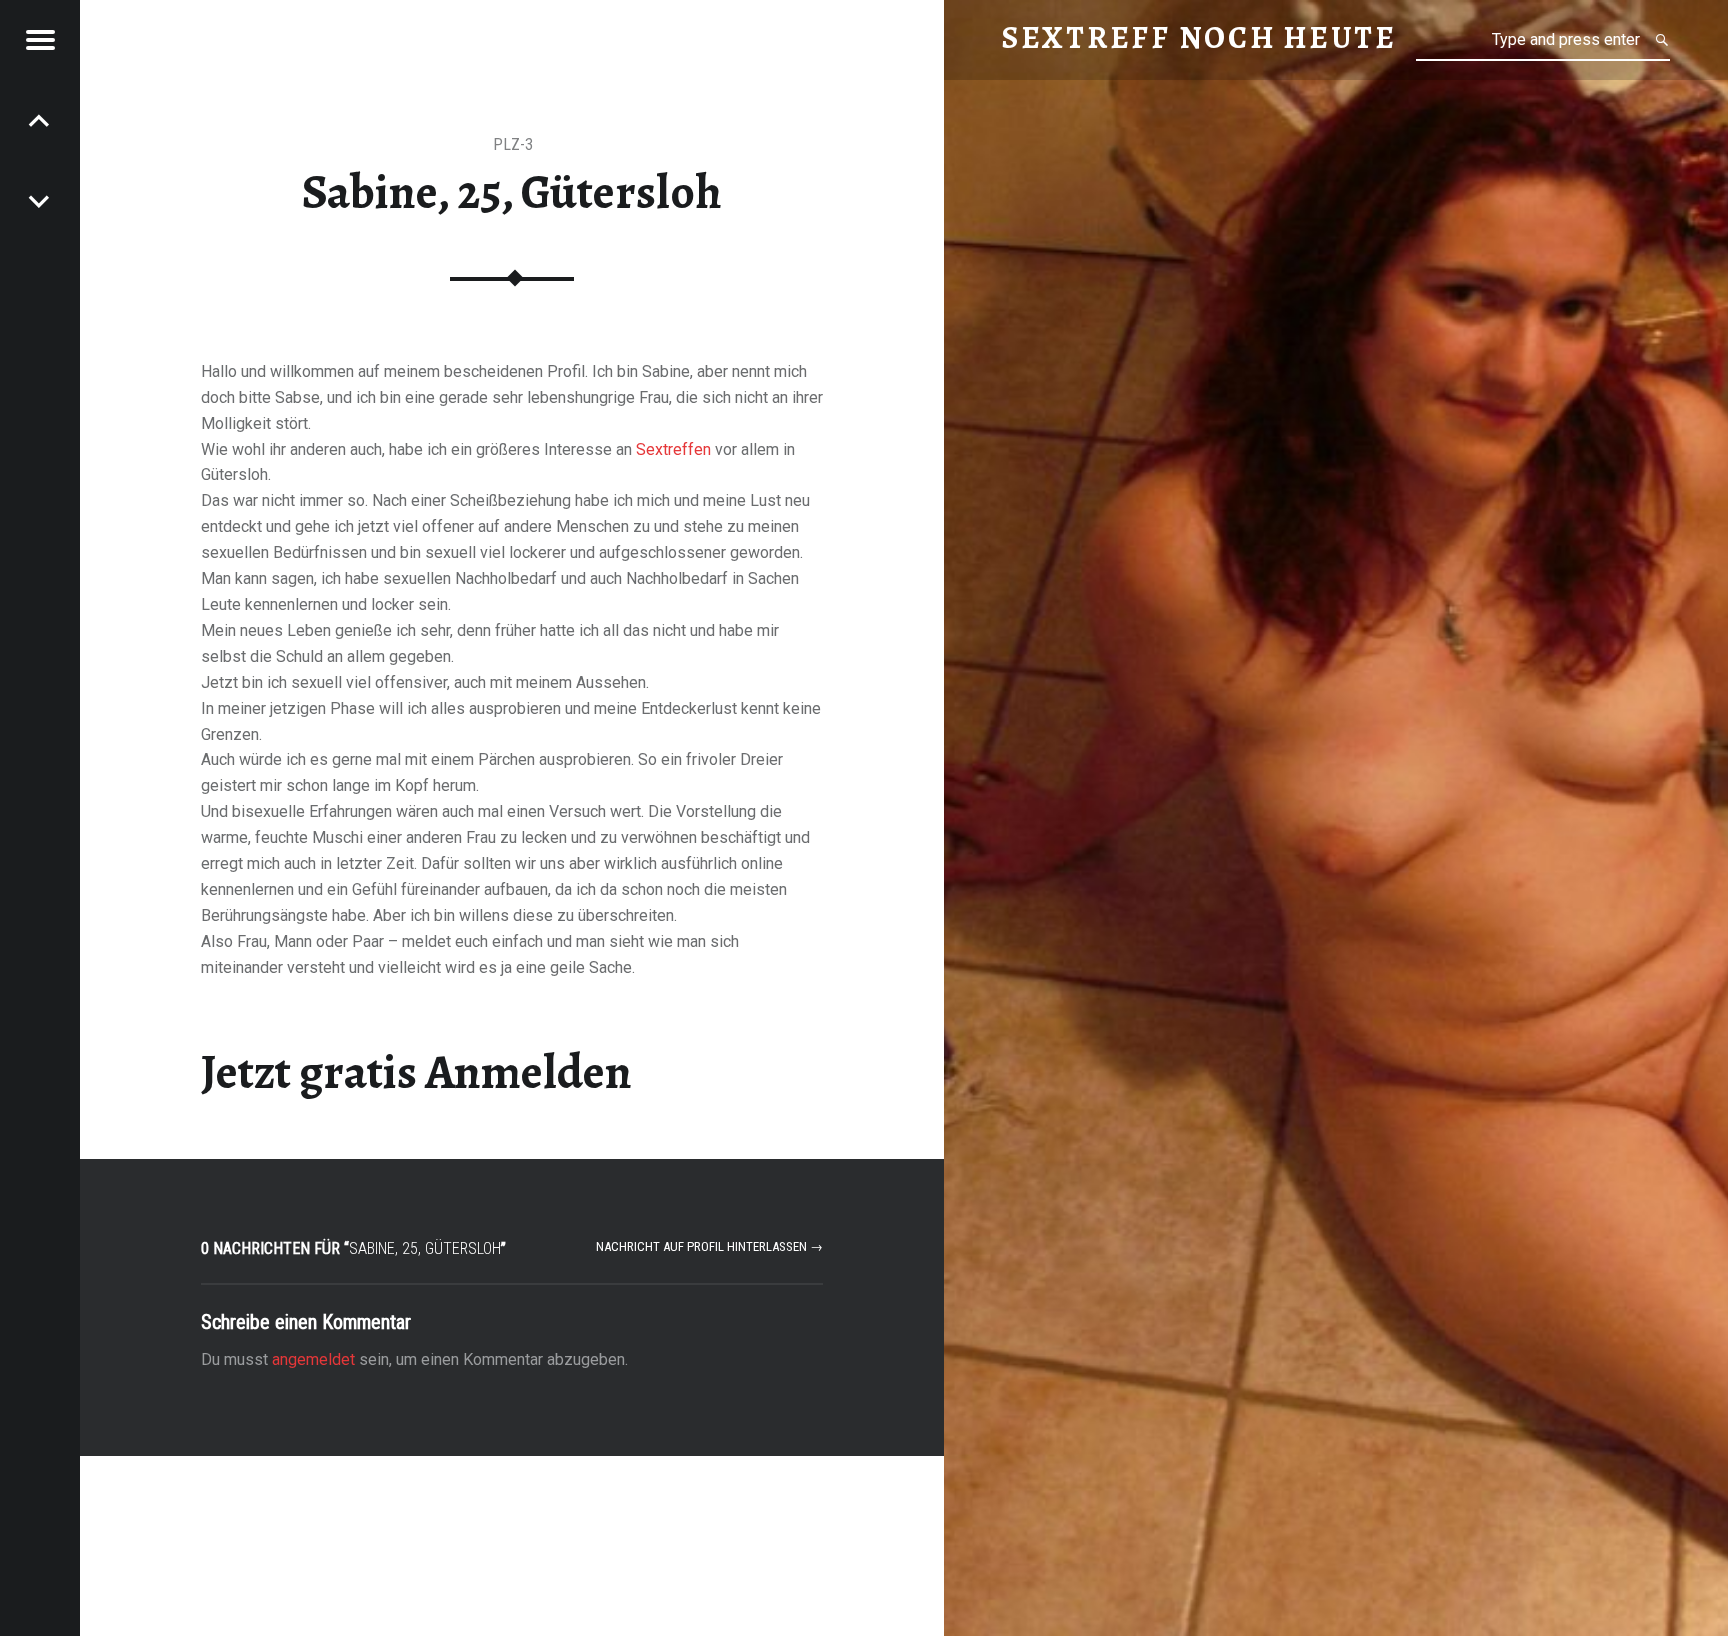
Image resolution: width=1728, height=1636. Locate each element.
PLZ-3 (513, 144)
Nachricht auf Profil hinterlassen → (709, 1246)
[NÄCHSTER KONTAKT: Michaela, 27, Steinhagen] (40, 120)
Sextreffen (673, 449)
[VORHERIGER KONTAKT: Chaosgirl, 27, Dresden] (40, 200)
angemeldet (313, 1359)
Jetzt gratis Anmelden (416, 1072)
